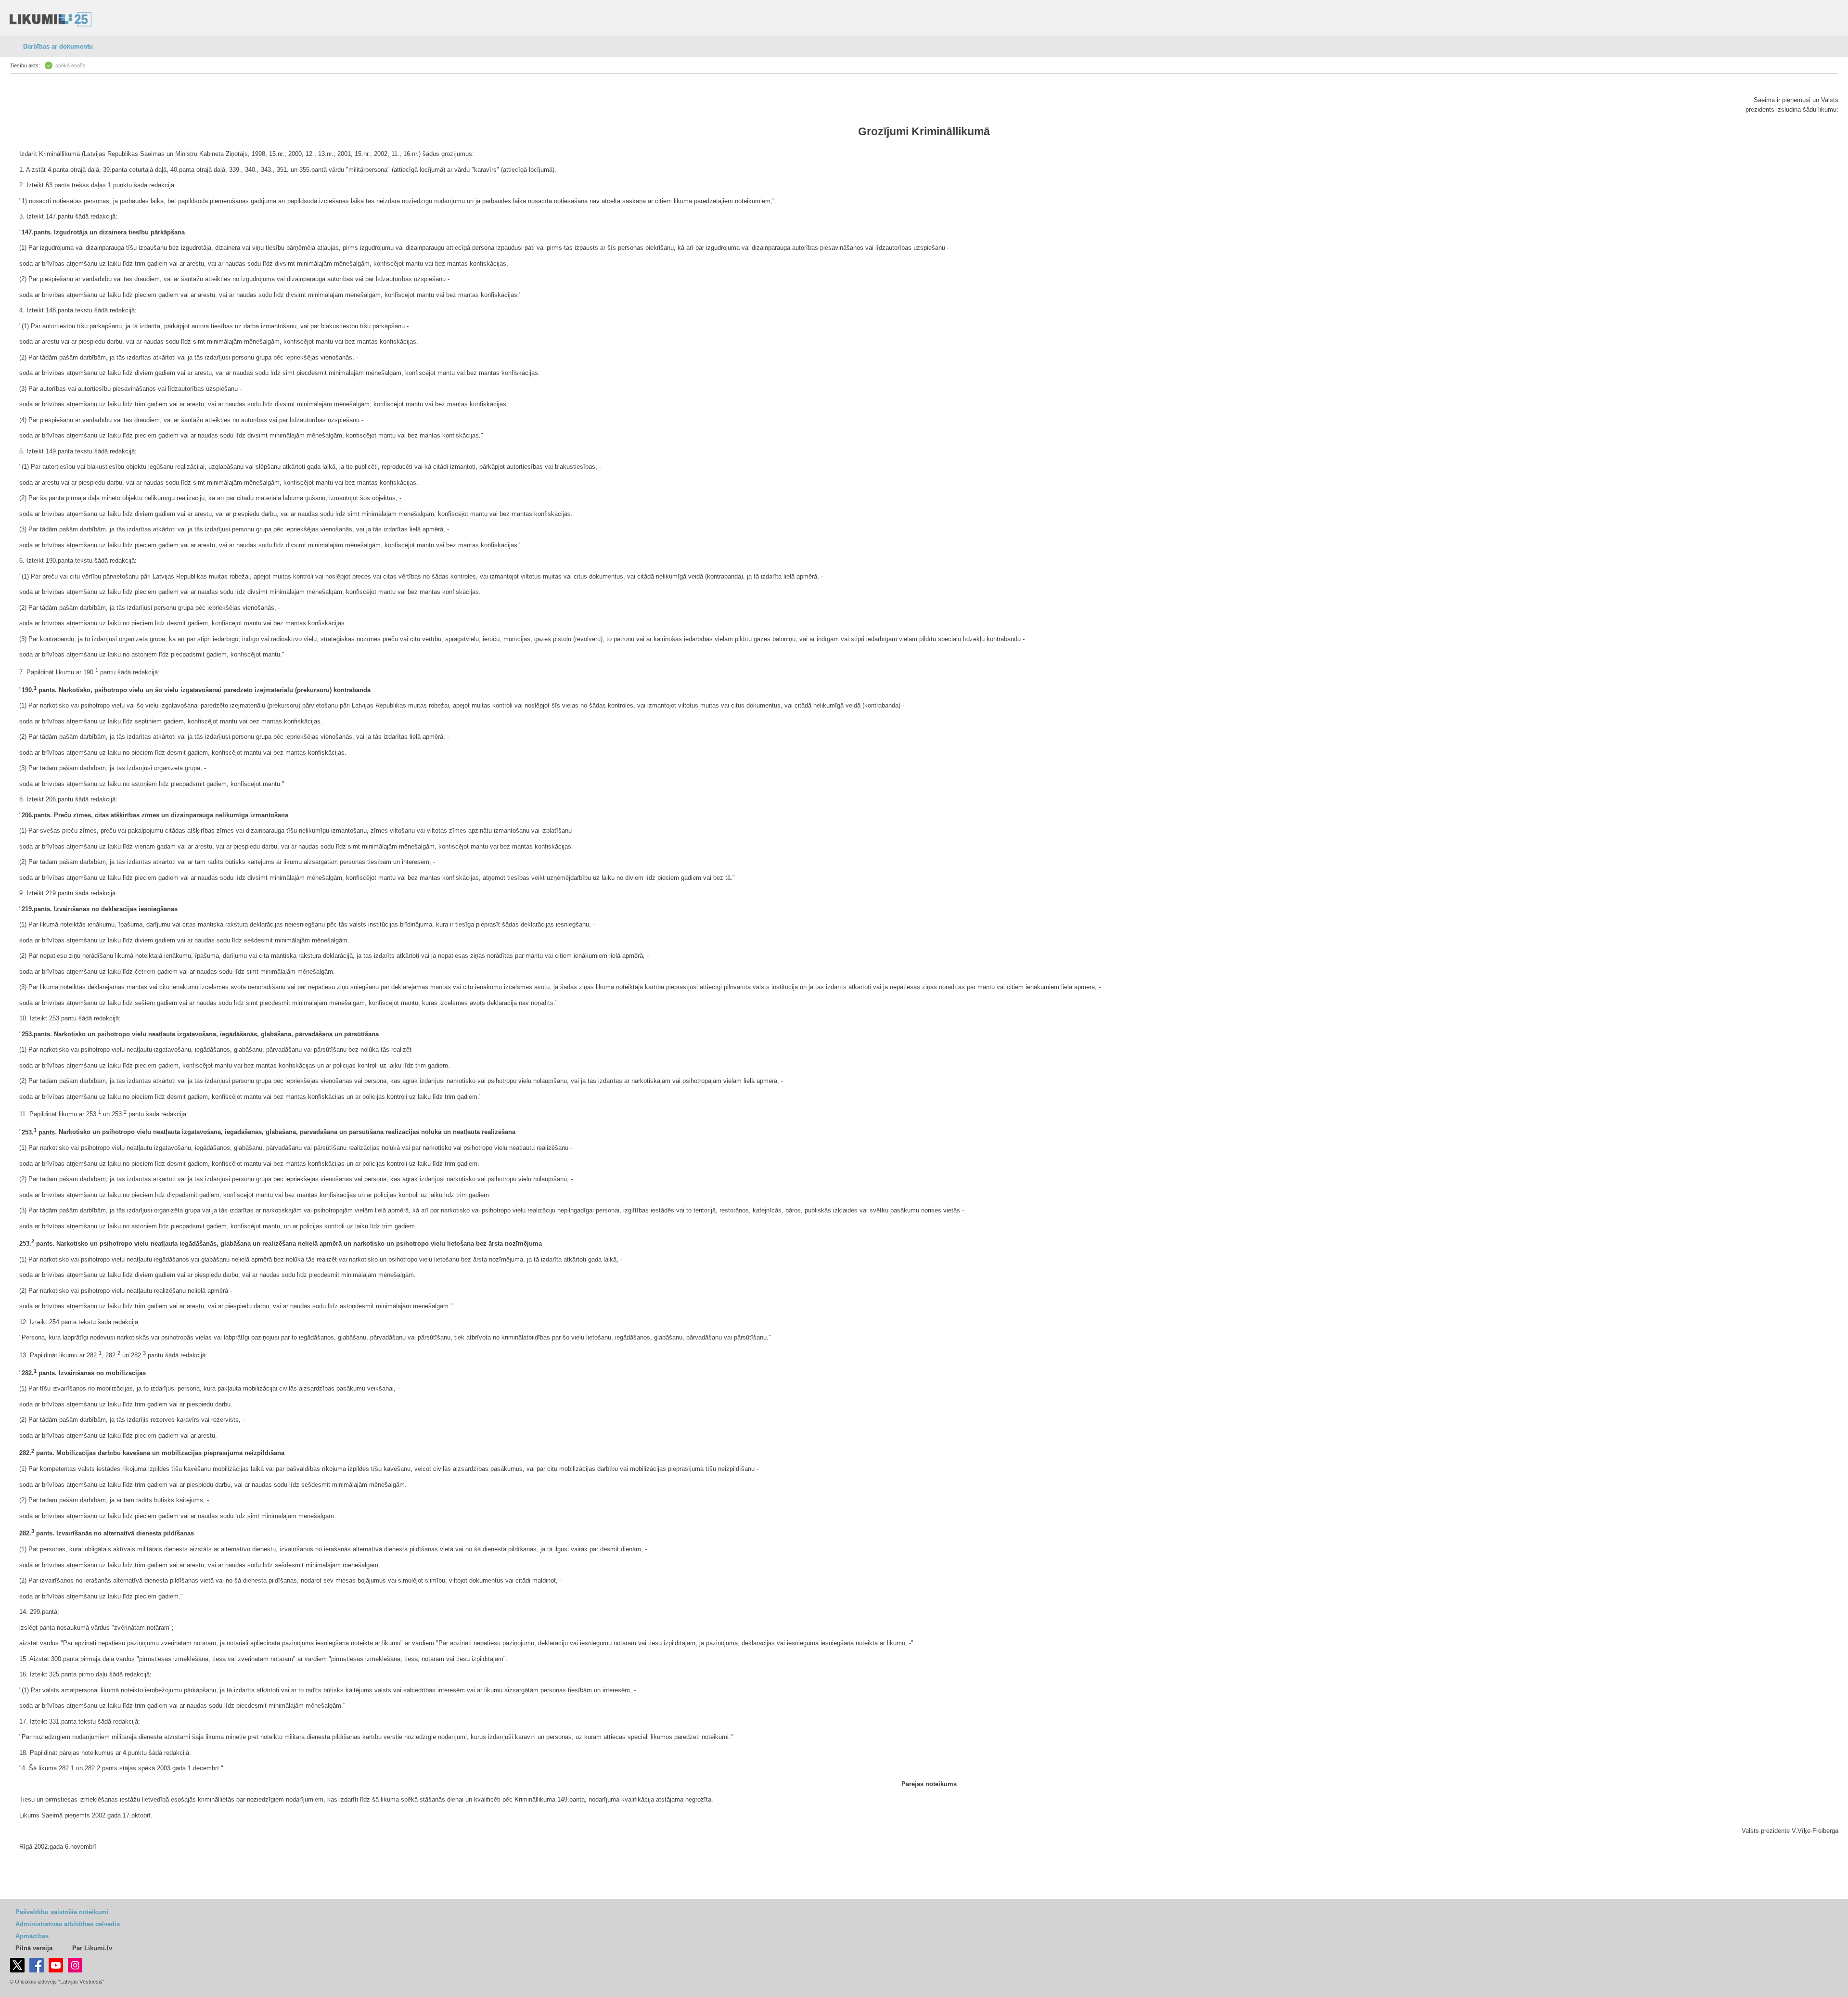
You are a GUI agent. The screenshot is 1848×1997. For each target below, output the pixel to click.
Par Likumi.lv (92, 1948)
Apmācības (32, 1936)
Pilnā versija (34, 1948)
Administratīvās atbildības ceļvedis (68, 1924)
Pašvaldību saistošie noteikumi (62, 1912)
